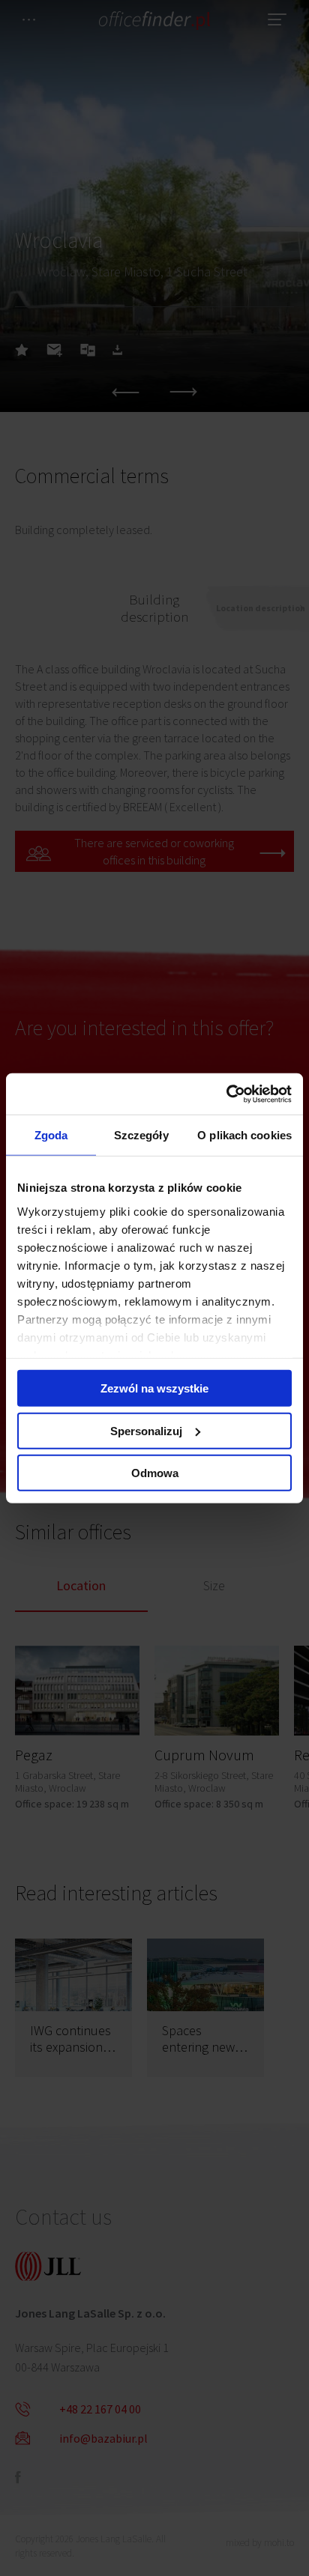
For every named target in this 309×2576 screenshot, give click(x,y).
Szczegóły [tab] (141, 1135)
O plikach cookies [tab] (244, 1135)
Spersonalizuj (146, 1430)
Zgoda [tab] (51, 1135)
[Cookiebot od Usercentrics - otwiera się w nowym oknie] (226, 1094)
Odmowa (155, 1473)
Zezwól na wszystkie (154, 1388)
